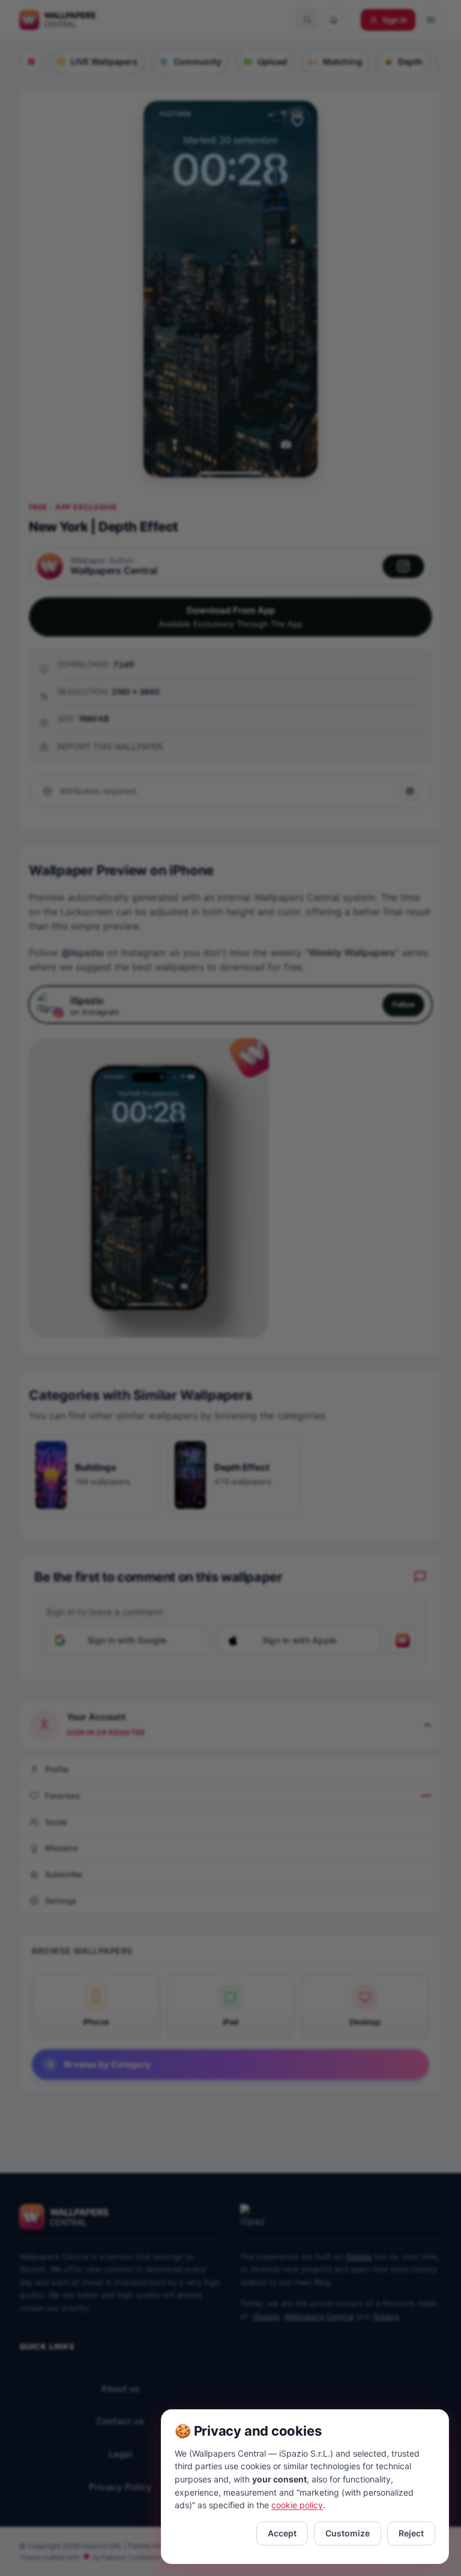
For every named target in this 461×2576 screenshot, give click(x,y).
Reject (411, 2533)
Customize (348, 2533)
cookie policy (297, 2505)
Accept (282, 2533)
